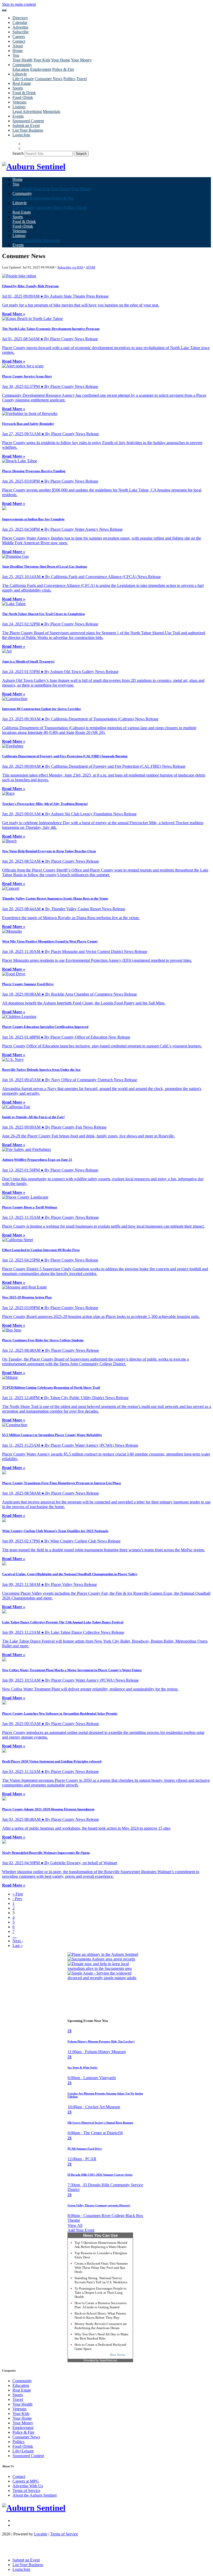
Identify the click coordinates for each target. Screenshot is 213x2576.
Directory (20, 18)
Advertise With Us (28, 2486)
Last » (18, 1946)
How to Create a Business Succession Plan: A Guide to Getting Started (101, 2305)
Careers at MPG (26, 2481)
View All (75, 2225)
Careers (19, 37)
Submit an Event (26, 126)
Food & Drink (24, 93)
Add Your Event (81, 2230)
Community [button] (22, 65)
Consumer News (49, 79)
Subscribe (21, 32)
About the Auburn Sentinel (35, 2495)
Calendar (20, 23)
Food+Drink (23, 97)
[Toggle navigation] (4, 10)
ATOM (91, 267)
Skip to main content (19, 4)
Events (18, 116)
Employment (41, 69)
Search (18, 153)
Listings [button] (19, 107)
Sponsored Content (28, 121)
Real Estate (22, 83)
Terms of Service (26, 2491)
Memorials (52, 111)
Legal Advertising (27, 111)
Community (22, 2381)
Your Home (61, 60)
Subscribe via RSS (70, 267)
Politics (69, 79)
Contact (19, 41)
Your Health (22, 60)
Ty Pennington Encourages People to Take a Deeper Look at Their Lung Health (101, 2293)
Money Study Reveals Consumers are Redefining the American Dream (101, 2326)
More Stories (118, 2355)
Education (21, 69)
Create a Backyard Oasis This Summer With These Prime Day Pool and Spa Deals (101, 2268)
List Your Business (28, 130)
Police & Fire (63, 69)
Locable (41, 2534)
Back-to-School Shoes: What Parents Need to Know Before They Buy (100, 2315)
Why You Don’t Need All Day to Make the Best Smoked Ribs (102, 2336)
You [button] (16, 55)
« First (18, 1894)
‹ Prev (17, 1899)
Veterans (19, 102)
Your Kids (42, 60)
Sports (18, 88)
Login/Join (21, 135)
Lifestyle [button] (20, 74)
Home (18, 51)
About (18, 46)
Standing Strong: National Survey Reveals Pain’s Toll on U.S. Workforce (101, 2280)
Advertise (20, 27)
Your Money (81, 60)
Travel (82, 79)
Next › (18, 1941)
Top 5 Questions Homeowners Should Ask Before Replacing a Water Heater (101, 2245)
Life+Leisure (23, 79)
